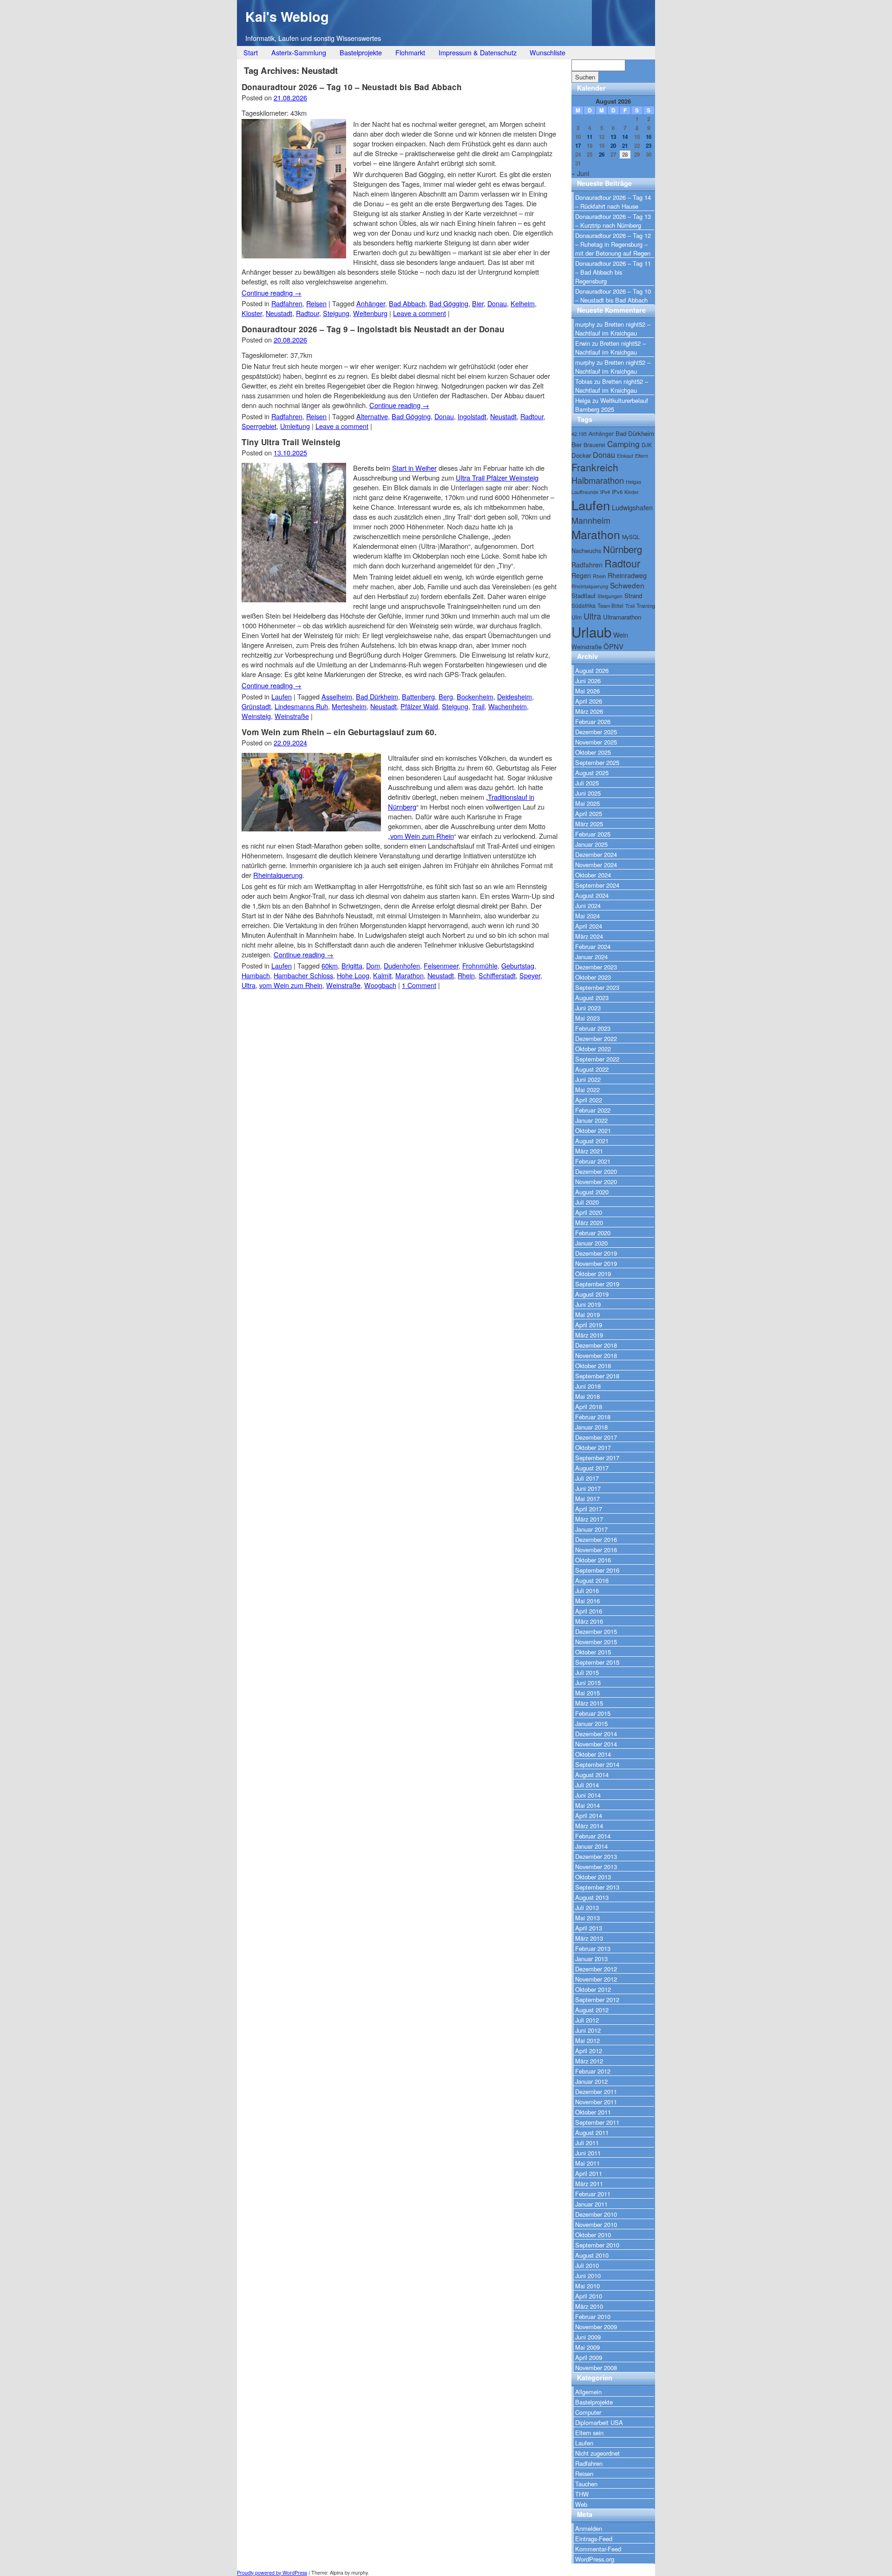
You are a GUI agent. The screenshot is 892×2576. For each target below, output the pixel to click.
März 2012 (589, 2061)
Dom (373, 965)
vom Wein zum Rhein (422, 836)
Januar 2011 (591, 2204)
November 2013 (596, 1867)
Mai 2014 (587, 1805)
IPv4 (605, 492)
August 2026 (592, 670)
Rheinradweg (627, 575)
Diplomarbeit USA (599, 2422)
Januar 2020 (591, 1243)
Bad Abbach (407, 303)
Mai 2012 (587, 2040)
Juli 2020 (587, 1202)
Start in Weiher (414, 468)
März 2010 (589, 2306)
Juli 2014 (587, 1785)
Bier (478, 303)
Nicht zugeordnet (597, 2453)
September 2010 (597, 2245)
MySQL (631, 537)
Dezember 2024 (596, 854)
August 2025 (592, 773)
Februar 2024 (593, 946)
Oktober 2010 (593, 2235)
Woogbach (380, 985)
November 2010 (596, 2224)
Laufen (282, 696)
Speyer (530, 975)
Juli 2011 (587, 2143)
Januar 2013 (591, 1959)
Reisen (316, 303)
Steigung (336, 313)
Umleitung (295, 426)
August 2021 (592, 1141)
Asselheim (337, 696)
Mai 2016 (587, 1601)
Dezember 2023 (596, 967)
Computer (588, 2412)
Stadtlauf (584, 596)
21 (625, 146)
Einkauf (625, 456)
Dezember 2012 (596, 1969)
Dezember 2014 (596, 1734)
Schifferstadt (497, 975)
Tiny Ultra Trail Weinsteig (291, 442)
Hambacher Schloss (303, 975)
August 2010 (592, 2255)
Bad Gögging (449, 303)
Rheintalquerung (278, 875)
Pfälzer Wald (419, 706)
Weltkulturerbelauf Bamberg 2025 (612, 405)
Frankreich (595, 467)
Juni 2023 (588, 1008)
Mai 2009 (587, 2347)
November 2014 (596, 1744)
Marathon (410, 975)
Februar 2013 (593, 1948)
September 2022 (597, 1059)
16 (649, 137)
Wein (621, 635)
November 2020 (596, 1182)
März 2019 (589, 1335)
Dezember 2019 (596, 1253)
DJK (647, 445)
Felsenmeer (441, 965)
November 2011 (596, 2102)
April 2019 (589, 1325)
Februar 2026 (593, 721)
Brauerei (594, 445)
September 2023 (597, 987)
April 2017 (589, 1509)
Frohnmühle (480, 965)
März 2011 (589, 2184)
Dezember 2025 (596, 732)
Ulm (577, 617)
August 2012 (592, 2010)
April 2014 (589, 1815)
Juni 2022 (588, 1079)
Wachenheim (508, 706)
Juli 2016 (587, 1591)
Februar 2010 (593, 2316)
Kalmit (382, 975)
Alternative (372, 416)
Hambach (256, 975)
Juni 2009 (588, 2337)
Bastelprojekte (361, 52)
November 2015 (596, 1642)
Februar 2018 (593, 1417)
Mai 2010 (587, 2286)
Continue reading (272, 293)
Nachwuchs (586, 550)
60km (330, 965)
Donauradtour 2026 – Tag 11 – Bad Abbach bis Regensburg (613, 272)
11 (590, 137)
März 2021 (589, 1151)
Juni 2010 (588, 2276)
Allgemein (588, 2392)
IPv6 (617, 492)
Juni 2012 (588, 2030)
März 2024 (589, 936)
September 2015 (597, 1662)
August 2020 (592, 1192)
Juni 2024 (588, 906)
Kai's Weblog (287, 16)
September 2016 (597, 1570)
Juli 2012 (587, 2020)
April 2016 (589, 1611)
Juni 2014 (588, 1795)
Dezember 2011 (596, 2092)
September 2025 (597, 762)
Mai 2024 (587, 916)
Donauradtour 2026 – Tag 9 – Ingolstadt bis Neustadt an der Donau (373, 329)
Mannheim (591, 520)
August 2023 (592, 998)
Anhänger (371, 303)
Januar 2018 (591, 1427)
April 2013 (589, 1928)
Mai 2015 (587, 1693)
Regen (581, 575)
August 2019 (592, 1294)
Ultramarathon (622, 617)
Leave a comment (420, 313)
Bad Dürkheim (377, 696)
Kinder (632, 492)
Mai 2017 (587, 1499)
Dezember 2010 (596, 2214)
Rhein (466, 975)
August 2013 (592, 1897)
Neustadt (279, 313)
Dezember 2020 (596, 1171)
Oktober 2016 (593, 1560)
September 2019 (597, 1284)
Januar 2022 (591, 1120)
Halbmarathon (598, 480)
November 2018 (596, 1355)
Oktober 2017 (593, 1447)
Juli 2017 (587, 1478)
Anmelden (589, 2528)
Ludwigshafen (632, 507)
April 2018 (589, 1407)
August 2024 (592, 895)
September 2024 (597, 885)
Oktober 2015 (593, 1652)
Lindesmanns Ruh (301, 706)
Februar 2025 (593, 834)
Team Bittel (610, 606)
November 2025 (596, 742)
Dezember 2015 (596, 1631)
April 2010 (589, 2296)
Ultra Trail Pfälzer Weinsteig (497, 478)
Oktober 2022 (593, 1049)
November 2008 (596, 2368)
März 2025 (589, 824)
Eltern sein (589, 2433)
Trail (478, 706)
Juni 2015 (588, 1683)
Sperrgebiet (259, 426)
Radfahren (287, 303)
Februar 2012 (593, 2071)
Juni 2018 (588, 1386)
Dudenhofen (402, 965)
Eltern (642, 456)
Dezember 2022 (596, 1038)
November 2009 (596, 2327)
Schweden (627, 585)
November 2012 (596, 1979)
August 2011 (592, 2132)
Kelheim (523, 303)
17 (578, 146)
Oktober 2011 (593, 2112)
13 (613, 137)
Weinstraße (292, 716)
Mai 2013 (587, 1918)
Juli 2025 (587, 783)
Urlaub (591, 632)
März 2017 (589, 1519)
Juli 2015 (587, 1672)
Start (251, 52)
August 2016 (592, 1580)
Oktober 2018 (593, 1366)
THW (582, 2494)
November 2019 (596, 1263)
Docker (581, 455)
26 (602, 155)
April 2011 (589, 2173)
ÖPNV (613, 646)
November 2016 (596, 1550)
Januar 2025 (591, 844)
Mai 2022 (587, 1090)
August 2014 (592, 1775)
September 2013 (597, 1887)
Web (581, 2504)
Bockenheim (475, 696)
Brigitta (352, 965)
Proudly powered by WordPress (272, 2573)
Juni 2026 (588, 681)
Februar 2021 (593, 1161)
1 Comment (419, 985)
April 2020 (589, 1212)
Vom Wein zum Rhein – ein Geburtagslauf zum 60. (339, 732)
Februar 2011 (593, 2194)
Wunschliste (548, 52)
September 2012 (597, 2000)
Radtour (308, 313)
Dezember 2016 (596, 1539)
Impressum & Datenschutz (478, 52)
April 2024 (589, 926)
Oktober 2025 (593, 752)
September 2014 (597, 1764)
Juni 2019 (588, 1304)
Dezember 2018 (596, 1345)
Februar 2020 (593, 1233)
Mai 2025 (587, 803)
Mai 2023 (587, 1018)
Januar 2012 (591, 2081)
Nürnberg (623, 549)
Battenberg (418, 696)
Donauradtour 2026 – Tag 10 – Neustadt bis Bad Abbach (352, 87)
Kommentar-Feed (598, 2549)
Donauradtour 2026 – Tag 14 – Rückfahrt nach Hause (613, 202)
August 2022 (592, 1069)
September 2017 (597, 1458)
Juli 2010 (587, 2265)
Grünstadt (256, 706)
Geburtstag (518, 965)
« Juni (580, 173)
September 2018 (597, 1376)
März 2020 (589, 1222)
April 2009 (589, 2357)
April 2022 (589, 1100)
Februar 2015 (593, 1713)
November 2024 (596, 865)
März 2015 (589, 1703)
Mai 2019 (587, 1314)
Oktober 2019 (593, 1274)
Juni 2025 (588, 793)
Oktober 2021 (593, 1130)
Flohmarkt (410, 52)
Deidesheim (515, 696)
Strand (633, 596)
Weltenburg (370, 313)
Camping (623, 444)
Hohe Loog (353, 975)
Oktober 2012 (593, 1989)
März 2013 (589, 1938)
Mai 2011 (587, 2163)
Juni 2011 (588, 2153)
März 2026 (589, 711)
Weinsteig (256, 716)
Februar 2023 (593, 1028)
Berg (446, 696)
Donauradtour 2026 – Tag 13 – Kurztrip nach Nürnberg (613, 221)
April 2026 (589, 701)
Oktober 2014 (593, 1754)
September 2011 (597, 2122)
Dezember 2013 (596, 1856)
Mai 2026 (587, 691)
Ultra (249, 985)
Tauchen (586, 2484)
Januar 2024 (591, 957)
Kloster (252, 313)
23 (649, 146)
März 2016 (589, 1621)
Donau (497, 303)
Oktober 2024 (593, 875)
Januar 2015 (591, 1723)
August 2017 (592, 1468)
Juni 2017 (588, 1488)
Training (646, 606)
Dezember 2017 (596, 1437)
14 (625, 137)
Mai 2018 (587, 1396)
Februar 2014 (593, 1836)
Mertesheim (349, 706)
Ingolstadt (472, 416)
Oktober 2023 (593, 977)
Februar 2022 (593, 1110)
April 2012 (589, 2051)
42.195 (579, 434)
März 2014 (589, 1826)
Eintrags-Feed (594, 2539)
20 (613, 146)
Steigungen (610, 596)
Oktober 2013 (593, 1877)
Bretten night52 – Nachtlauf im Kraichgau (613, 329)
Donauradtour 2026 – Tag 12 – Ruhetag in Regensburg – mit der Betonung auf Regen (613, 244)
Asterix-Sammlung (299, 52)
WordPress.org (595, 2559)
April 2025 (589, 814)
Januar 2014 (591, 1846)
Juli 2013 (587, 1907)
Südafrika (584, 605)
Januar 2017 (591, 1529)
